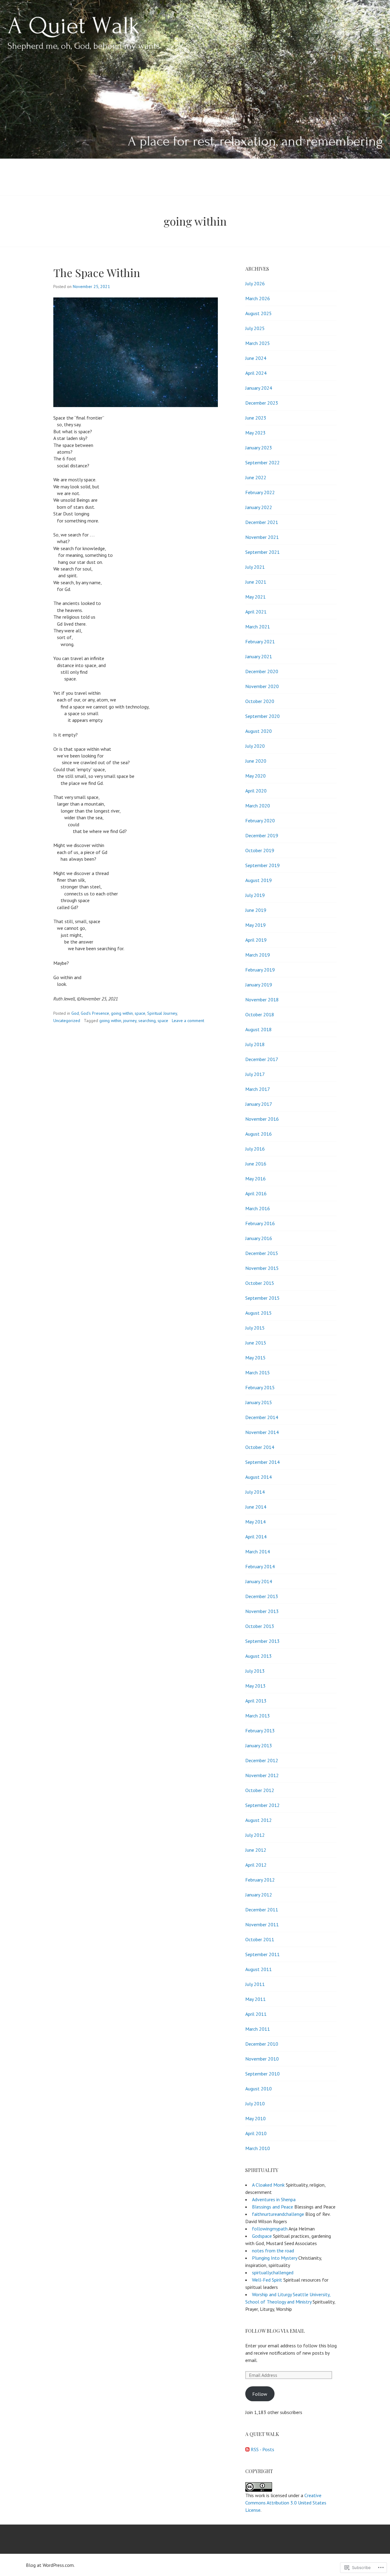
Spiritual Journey (162, 1013)
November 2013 (262, 1611)
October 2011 (260, 1939)
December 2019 (262, 835)
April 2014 (256, 1537)
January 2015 (259, 1402)
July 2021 (255, 567)
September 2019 (262, 865)
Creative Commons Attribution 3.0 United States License (286, 2503)
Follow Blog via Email (275, 2331)
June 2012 (256, 1850)
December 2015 (262, 1253)
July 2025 (255, 328)
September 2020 (262, 716)
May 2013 (255, 1686)
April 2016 (256, 1193)
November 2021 (262, 537)
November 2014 (262, 1432)
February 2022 (260, 492)
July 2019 (255, 895)
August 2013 (259, 1656)
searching (147, 1021)
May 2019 (255, 925)
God (75, 1013)
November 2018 (262, 1000)
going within (122, 1013)
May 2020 (255, 776)
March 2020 (258, 806)
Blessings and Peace (273, 2207)
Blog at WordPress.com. (50, 2565)
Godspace (262, 2236)
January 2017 (259, 1104)
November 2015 (262, 1268)
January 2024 (259, 388)
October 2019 (260, 850)
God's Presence (95, 1013)
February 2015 (260, 1387)
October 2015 (260, 1283)
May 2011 (255, 1999)
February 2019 (260, 970)
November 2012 (262, 1775)
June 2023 (256, 418)
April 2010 (256, 2133)
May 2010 (255, 2118)
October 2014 (260, 1447)
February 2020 (260, 821)
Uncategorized (67, 1021)
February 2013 (260, 1731)
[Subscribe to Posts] (247, 2449)
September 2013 (262, 1641)
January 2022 (259, 507)
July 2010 (255, 2103)
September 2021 (262, 552)
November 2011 (262, 1924)
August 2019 (259, 880)
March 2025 (258, 343)
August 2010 (259, 2089)
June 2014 (256, 1507)
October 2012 (260, 1790)
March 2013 (258, 1716)
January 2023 (259, 448)
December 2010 (262, 2044)
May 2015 (255, 1358)
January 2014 (259, 1581)
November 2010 (262, 2059)
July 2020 (255, 746)
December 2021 (262, 522)
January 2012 (259, 1895)
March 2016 (258, 1208)
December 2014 (262, 1417)
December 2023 (262, 403)
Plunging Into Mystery (275, 2258)
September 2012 (262, 1805)
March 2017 (258, 1089)
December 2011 (262, 1910)
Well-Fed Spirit (267, 2280)
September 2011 (262, 1954)
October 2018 (260, 1014)
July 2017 (255, 1074)
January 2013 (259, 1745)
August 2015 (259, 1313)
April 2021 (256, 612)
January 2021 (259, 656)
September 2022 (262, 462)
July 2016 (255, 1149)
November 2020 (262, 686)
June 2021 (256, 582)
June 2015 (256, 1343)
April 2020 (256, 791)
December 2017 (262, 1059)
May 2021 (255, 597)
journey (130, 1021)
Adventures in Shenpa (274, 2199)
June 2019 (256, 910)
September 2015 (262, 1298)
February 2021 (260, 641)
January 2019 (259, 985)
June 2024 (256, 358)
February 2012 (260, 1880)
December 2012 (262, 1760)
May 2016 (255, 1179)
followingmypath (270, 2229)
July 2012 (255, 1835)
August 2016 (259, 1134)
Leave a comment (188, 1021)
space (140, 1013)
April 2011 (256, 2014)
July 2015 (255, 1328)
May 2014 (255, 1522)
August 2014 (259, 1477)
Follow (260, 2394)
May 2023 (255, 433)
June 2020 (256, 761)
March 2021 (258, 627)
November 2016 (262, 1119)
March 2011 (258, 2029)
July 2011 (255, 1984)
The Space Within (97, 272)
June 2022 (256, 477)
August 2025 (259, 313)
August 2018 (259, 1029)
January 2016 (259, 1238)
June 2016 (256, 1164)
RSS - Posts (262, 2449)
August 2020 (259, 731)
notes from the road (273, 2251)
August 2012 (259, 1820)
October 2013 (260, 1626)
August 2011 (259, 1969)
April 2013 (256, 1701)
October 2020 (260, 701)
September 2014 (262, 1462)
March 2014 (258, 1552)
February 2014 (260, 1566)
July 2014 (255, 1492)
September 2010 (262, 2074)
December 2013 (262, 1596)
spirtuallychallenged (273, 2272)
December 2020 (262, 671)
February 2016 (260, 1223)
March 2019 (258, 955)
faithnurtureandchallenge (278, 2214)
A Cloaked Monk (268, 2185)
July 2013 (255, 1671)
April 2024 (256, 373)
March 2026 (258, 298)
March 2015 (258, 1372)
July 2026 (255, 283)
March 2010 (258, 2148)
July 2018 (255, 1044)
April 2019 (256, 940)
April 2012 (256, 1865)
